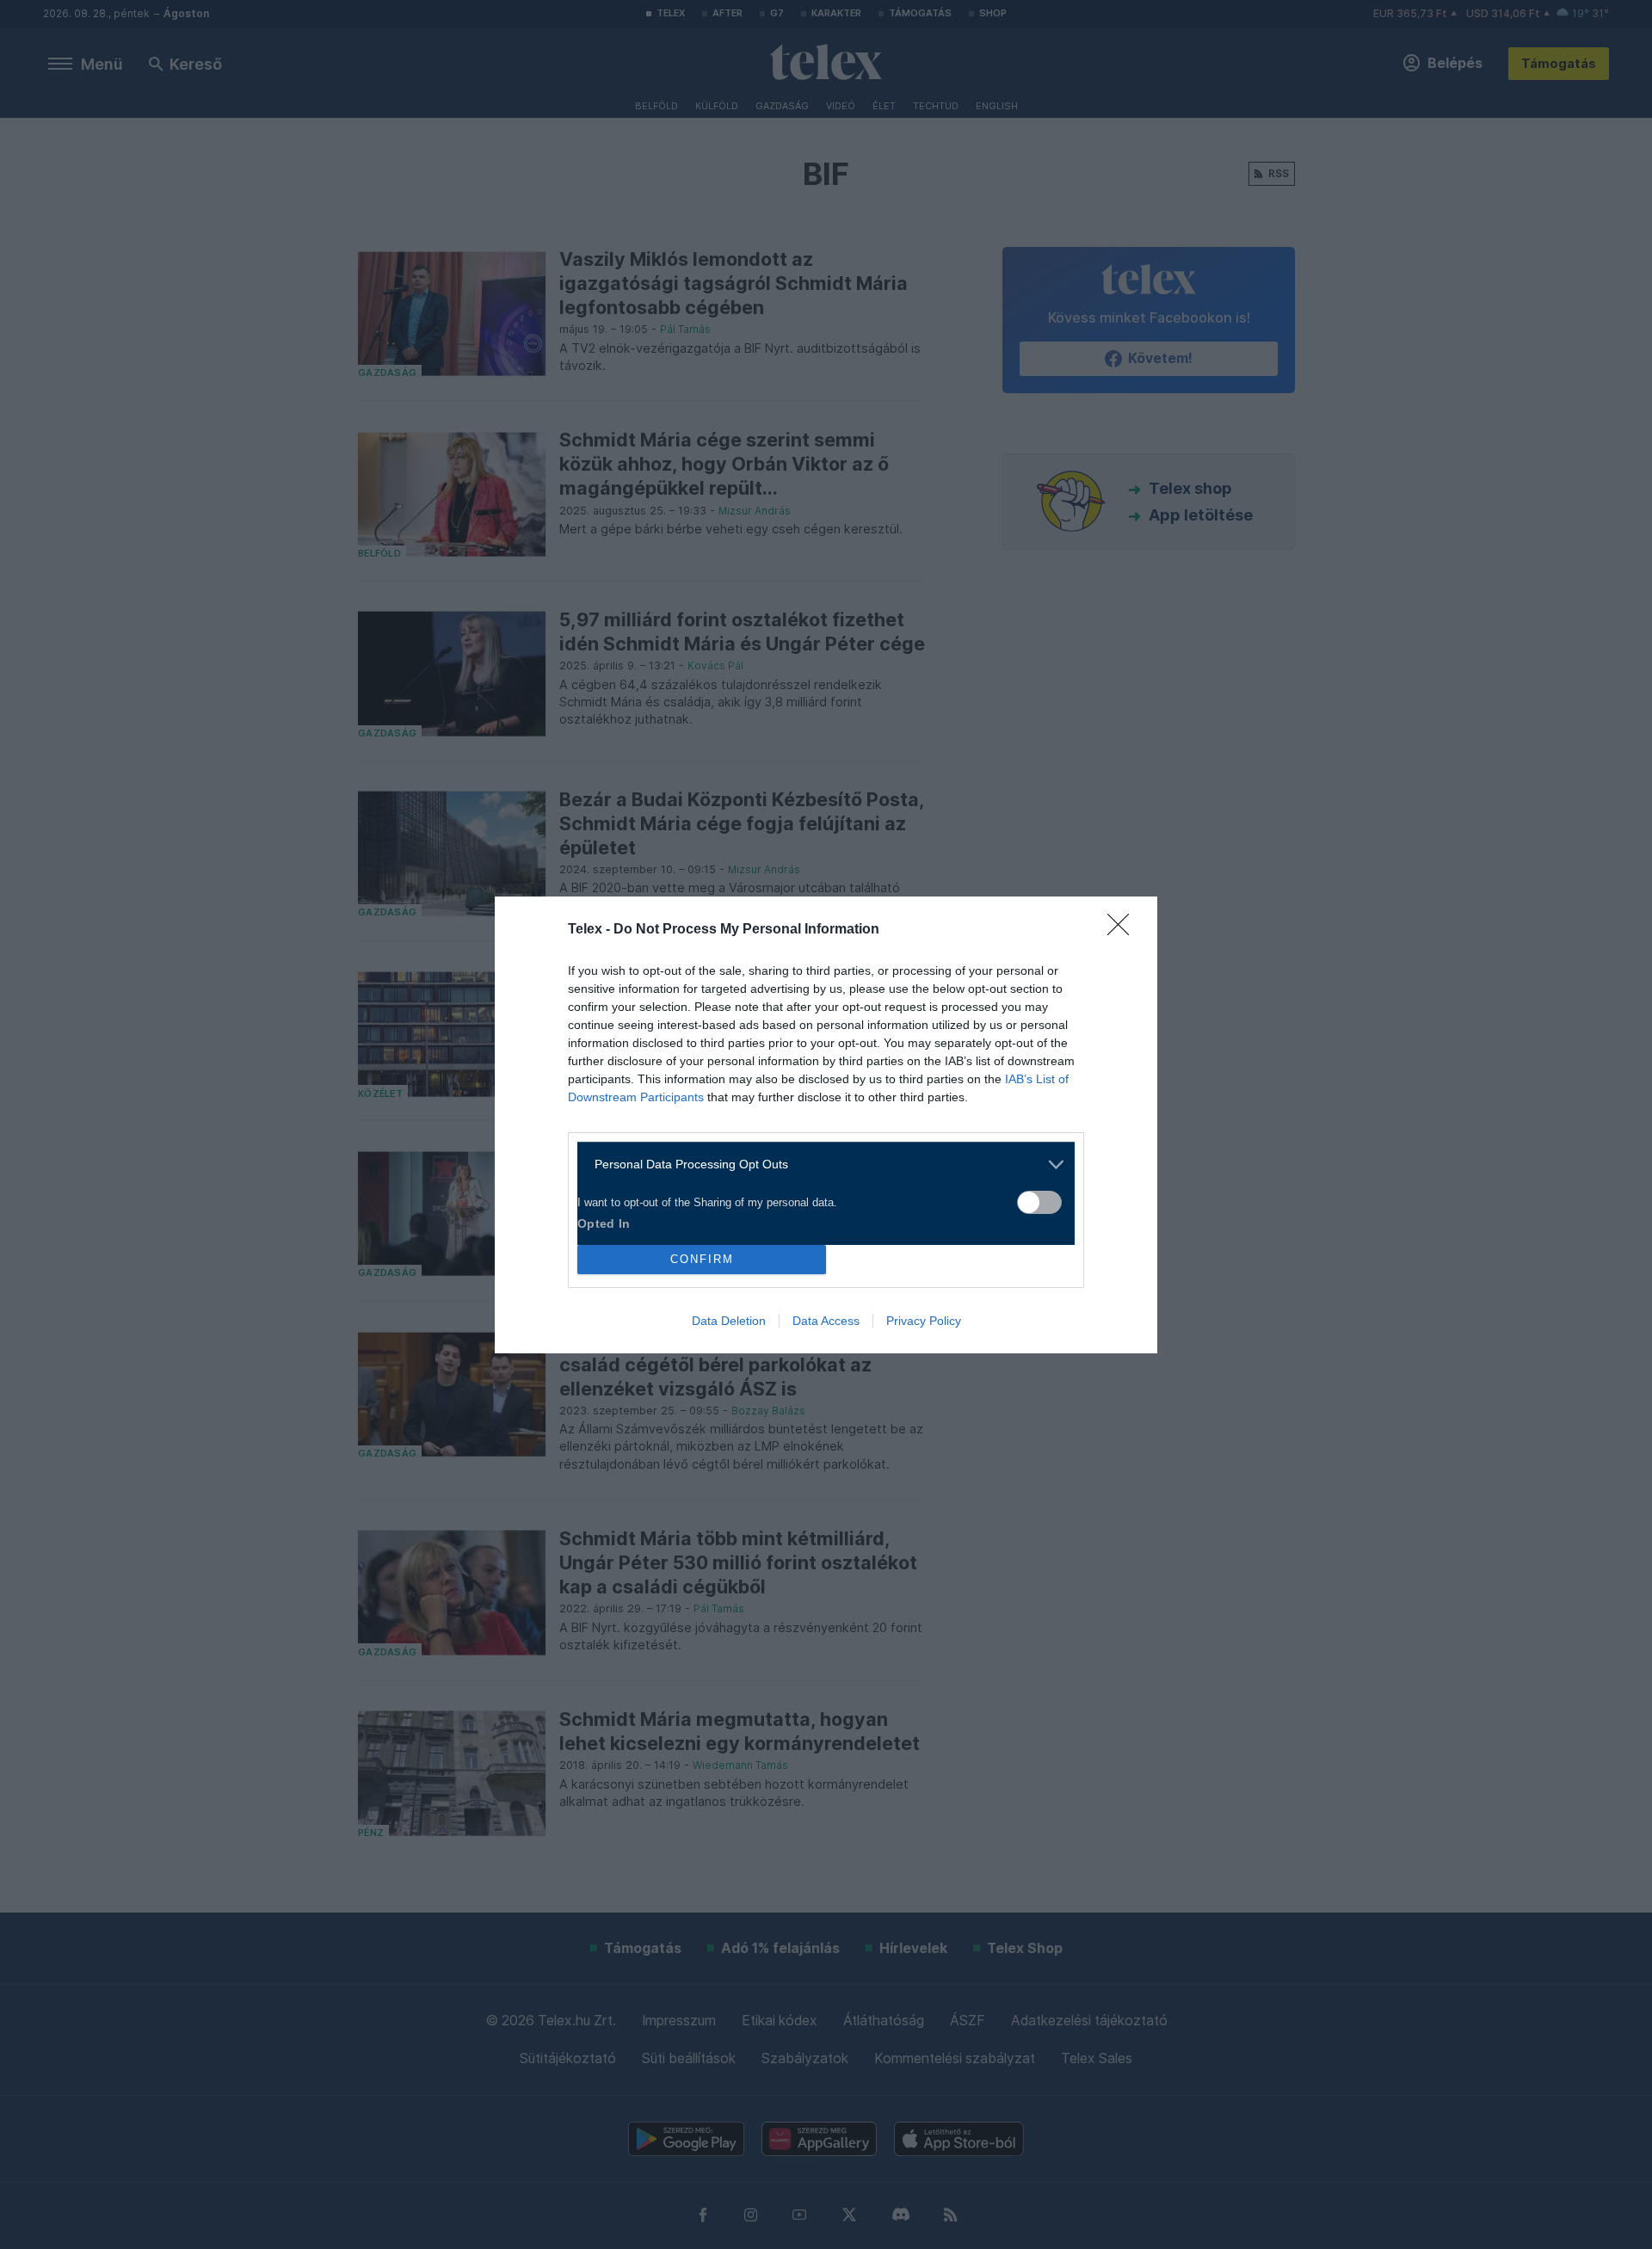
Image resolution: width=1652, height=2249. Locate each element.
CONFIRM (702, 1259)
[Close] (1124, 930)
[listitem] (820, 1165)
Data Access (826, 1321)
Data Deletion (729, 1321)
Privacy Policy (924, 1321)
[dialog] (826, 1125)
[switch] (1039, 1202)
